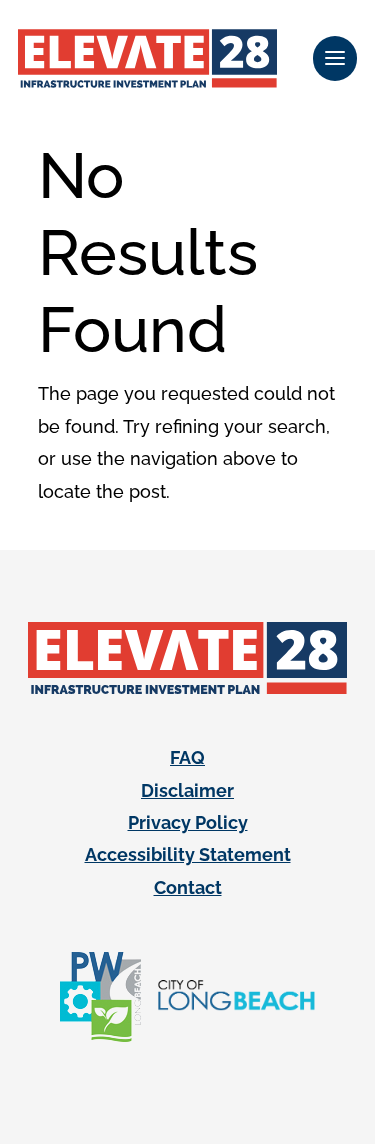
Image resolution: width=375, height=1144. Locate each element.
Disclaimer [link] (187, 790)
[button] (335, 58)
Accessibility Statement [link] (188, 854)
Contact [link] (188, 887)
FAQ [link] (187, 757)
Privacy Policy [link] (188, 822)
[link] (147, 58)
